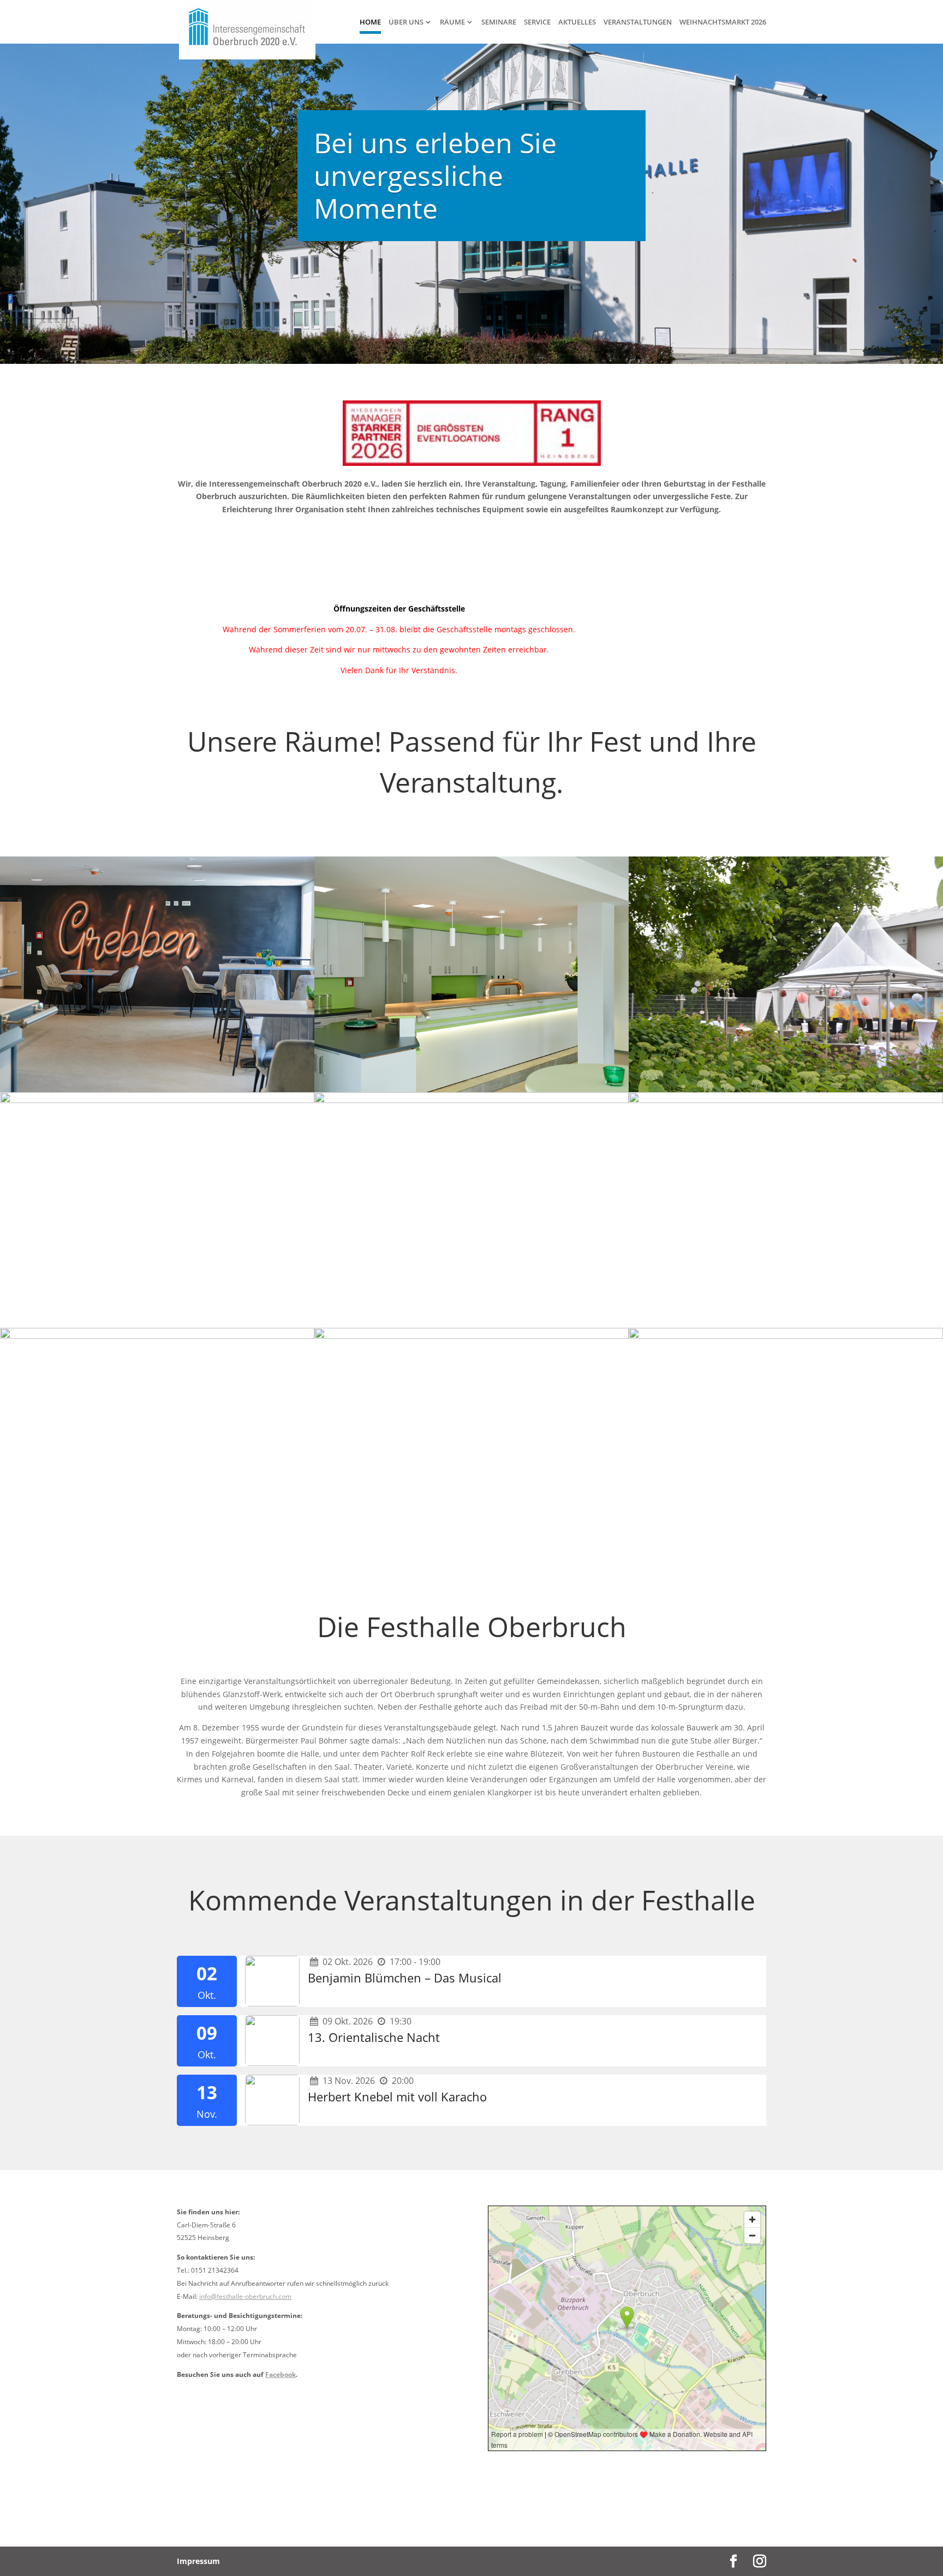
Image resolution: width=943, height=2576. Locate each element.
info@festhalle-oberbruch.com (245, 2296)
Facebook (280, 2374)
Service (537, 22)
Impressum (198, 2561)
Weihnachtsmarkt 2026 (723, 22)
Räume (452, 22)
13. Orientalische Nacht (374, 2037)
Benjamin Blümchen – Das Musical (405, 1978)
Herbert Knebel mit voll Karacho (397, 2096)
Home (370, 22)
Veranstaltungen (638, 22)
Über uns (406, 22)
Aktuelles (577, 22)
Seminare (499, 22)
